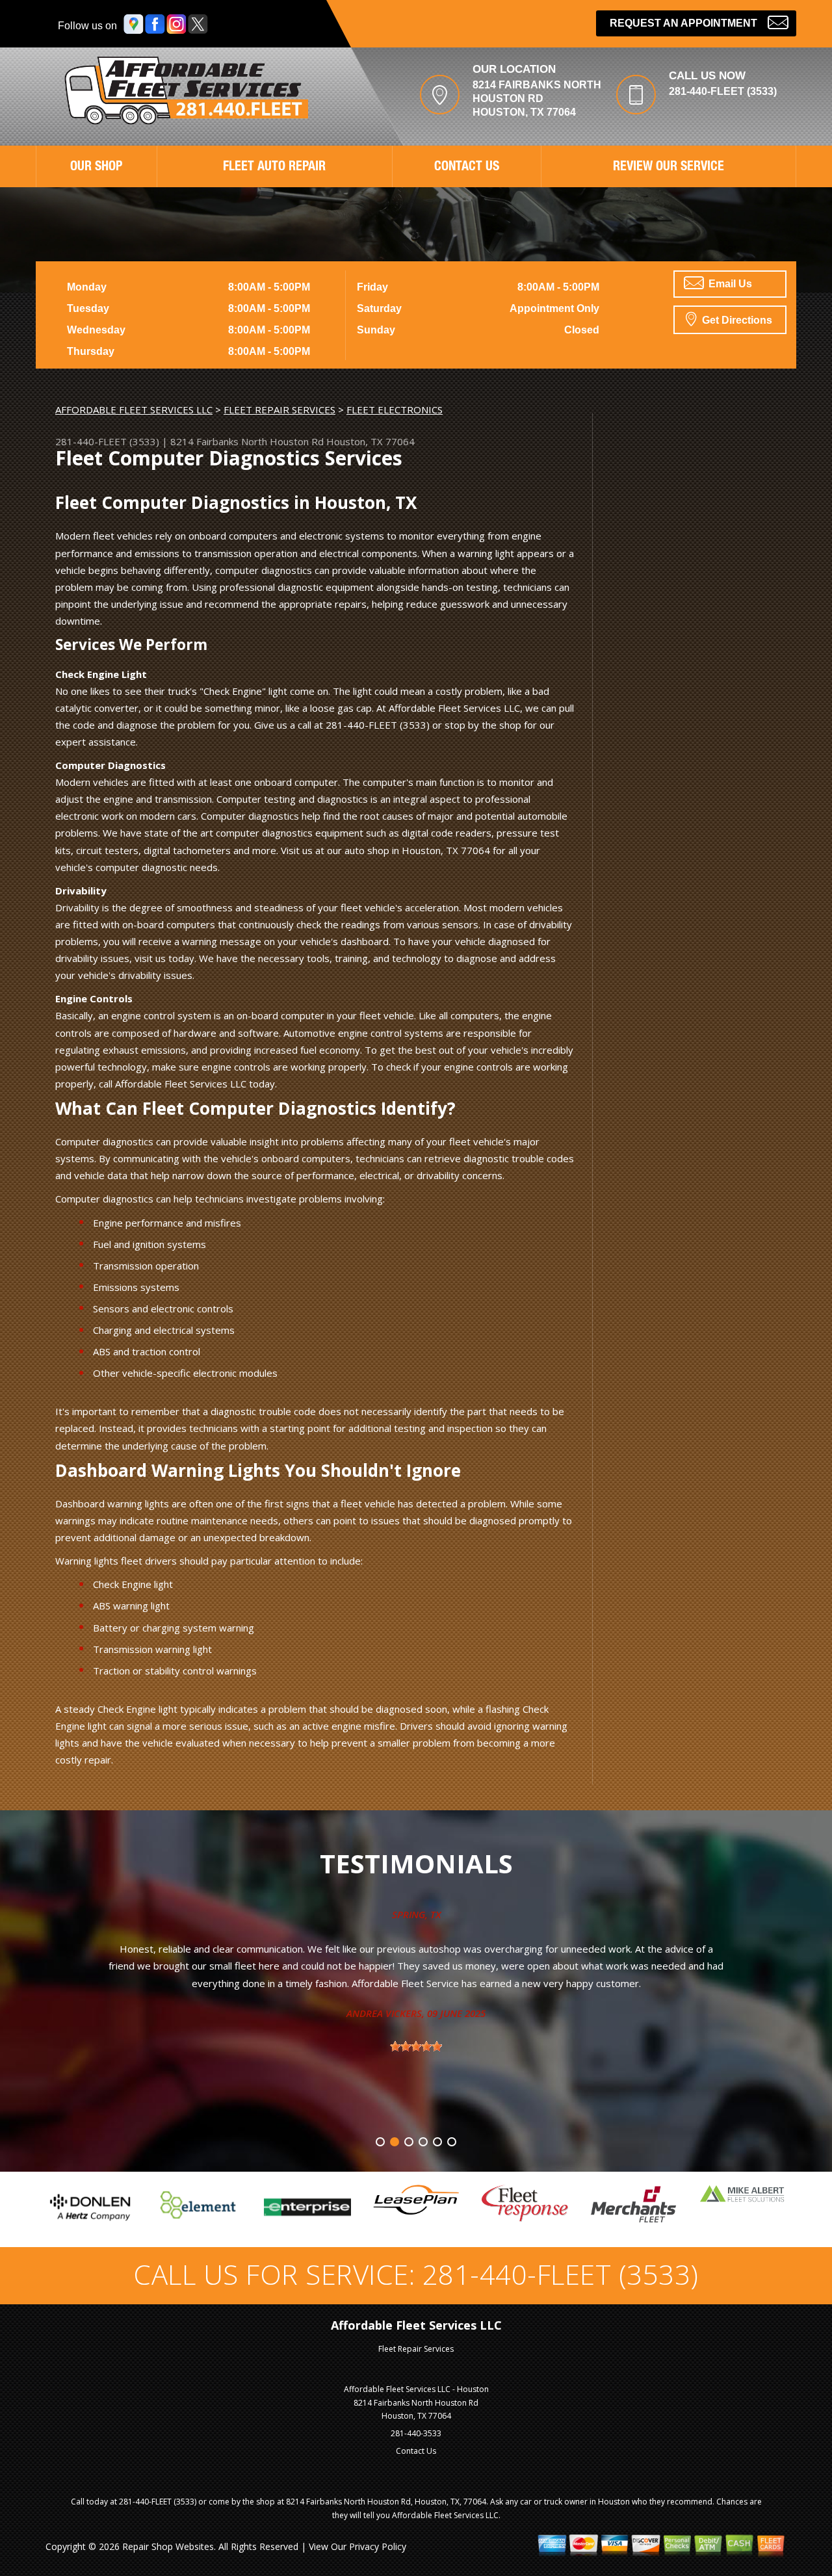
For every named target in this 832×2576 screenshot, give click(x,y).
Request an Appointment (683, 23)
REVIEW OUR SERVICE (669, 168)
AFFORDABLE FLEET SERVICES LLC (134, 410)
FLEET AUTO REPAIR (274, 168)
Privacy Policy (378, 2546)
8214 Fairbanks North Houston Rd (247, 441)
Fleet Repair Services (416, 2349)
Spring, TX (141, 1914)
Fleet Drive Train (699, 1914)
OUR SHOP (96, 168)
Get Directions (736, 320)
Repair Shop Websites (168, 2546)
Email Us (729, 284)
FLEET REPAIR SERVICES (279, 410)
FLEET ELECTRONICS (395, 410)
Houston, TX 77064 (370, 441)
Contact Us (416, 2451)
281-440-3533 (416, 2433)
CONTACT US (467, 168)
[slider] (141, 2046)
